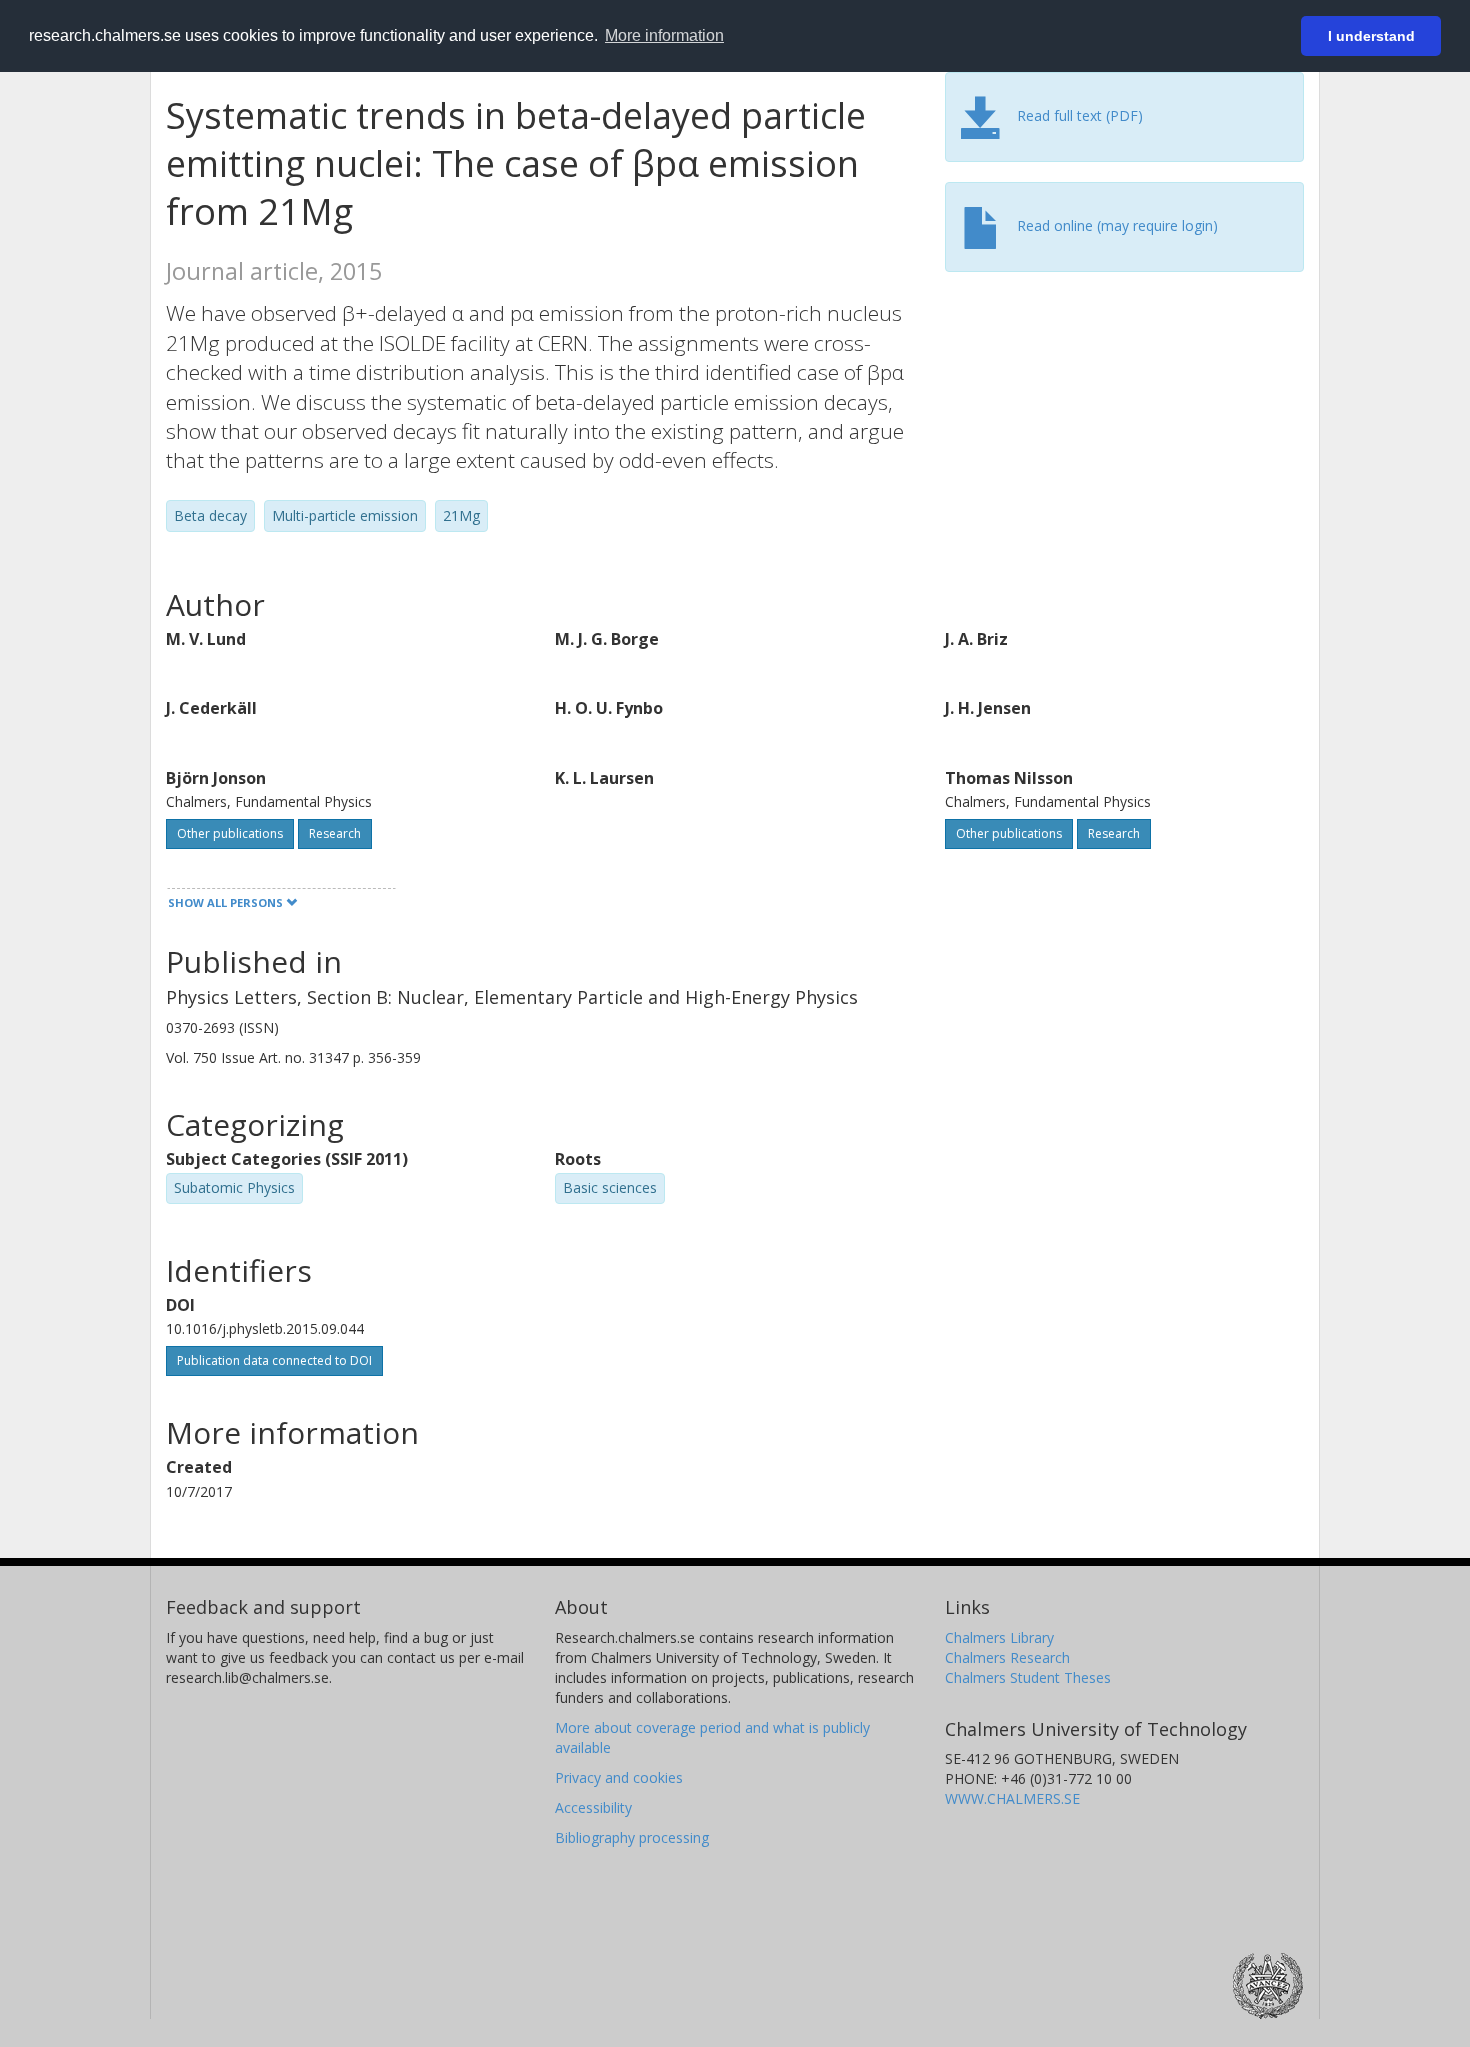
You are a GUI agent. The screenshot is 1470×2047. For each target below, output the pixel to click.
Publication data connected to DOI (274, 1360)
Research (335, 833)
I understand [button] (1371, 36)
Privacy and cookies (619, 1777)
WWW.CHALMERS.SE (1012, 1798)
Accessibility (593, 1807)
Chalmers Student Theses (1028, 1677)
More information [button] (664, 35)
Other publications (230, 833)
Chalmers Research (1007, 1657)
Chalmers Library (999, 1637)
